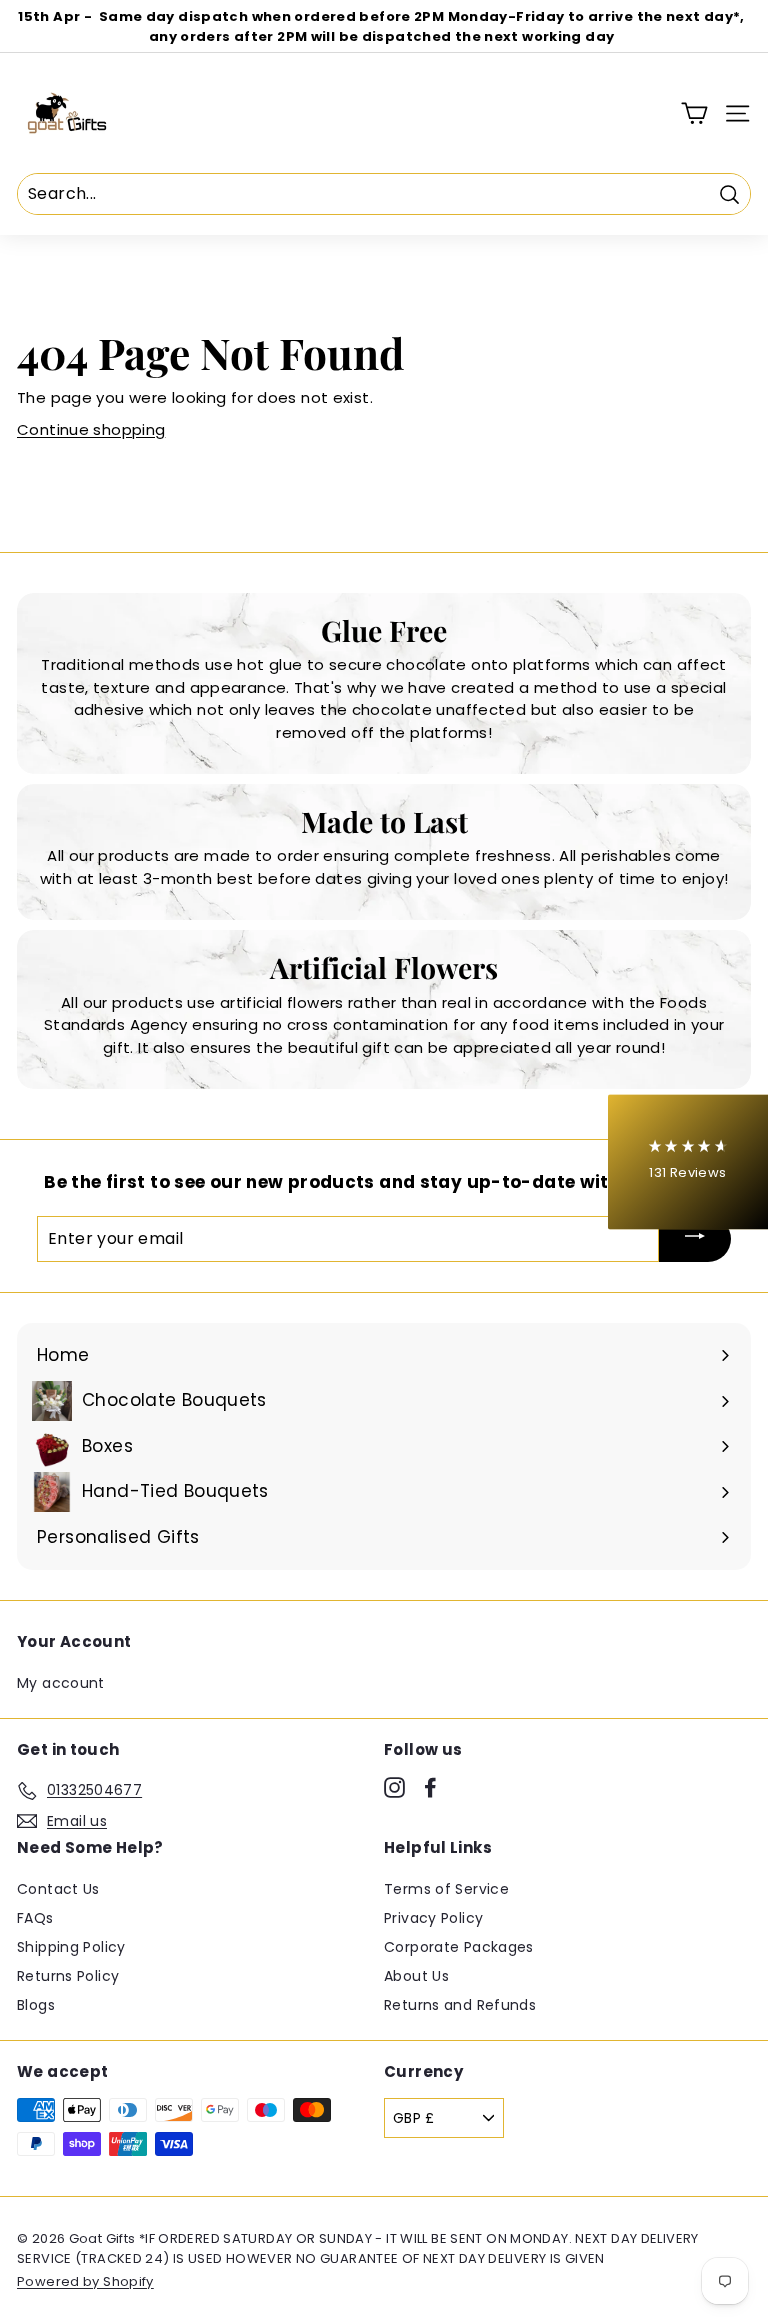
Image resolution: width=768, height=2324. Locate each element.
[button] (688, 1162)
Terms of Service (446, 1889)
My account (61, 1683)
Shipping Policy (71, 1947)
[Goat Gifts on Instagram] (394, 1787)
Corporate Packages (459, 1947)
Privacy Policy (433, 1918)
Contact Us (58, 1889)
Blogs (36, 2005)
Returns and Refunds (460, 2005)
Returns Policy (68, 1976)
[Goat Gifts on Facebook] (430, 1787)
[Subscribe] (695, 1239)
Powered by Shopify (85, 2281)
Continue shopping (91, 429)
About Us (416, 1976)
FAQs (35, 1918)
